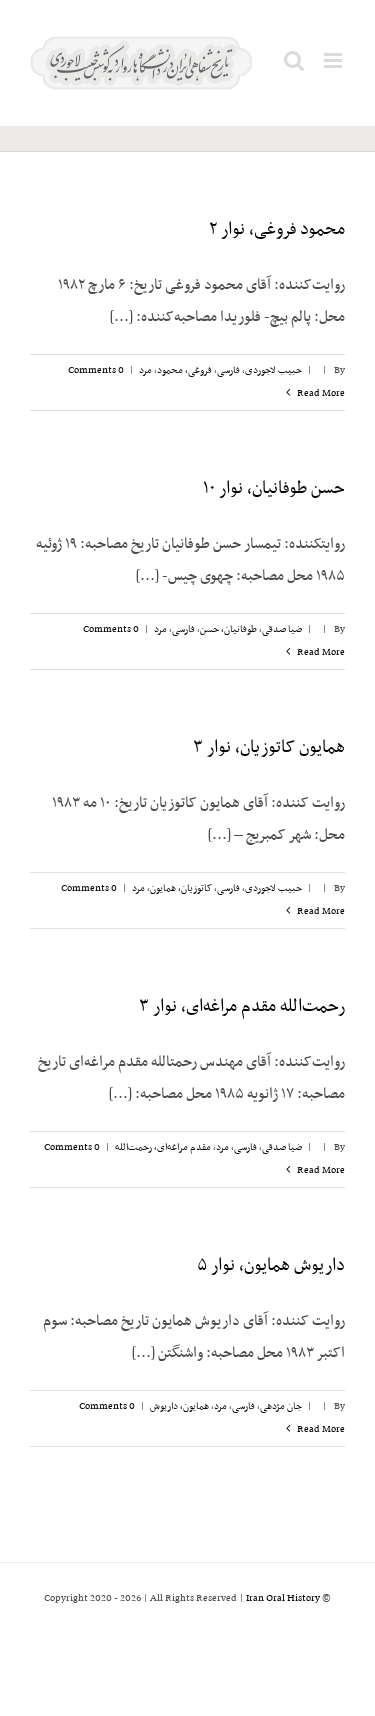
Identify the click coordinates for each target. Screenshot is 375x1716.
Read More (320, 393)
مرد (145, 370)
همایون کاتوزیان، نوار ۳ (269, 748)
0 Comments (96, 370)
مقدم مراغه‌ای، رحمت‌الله (163, 1147)
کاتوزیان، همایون (181, 888)
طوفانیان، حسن (228, 629)
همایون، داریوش (179, 1406)
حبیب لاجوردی (273, 370)
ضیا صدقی (282, 629)
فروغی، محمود (184, 370)
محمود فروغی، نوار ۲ (277, 230)
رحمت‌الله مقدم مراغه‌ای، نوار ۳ (242, 1007)
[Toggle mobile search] (294, 60)
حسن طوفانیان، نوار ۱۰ (274, 489)
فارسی (228, 370)
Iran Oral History (283, 1598)
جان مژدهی (281, 1406)
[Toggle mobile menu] (334, 60)
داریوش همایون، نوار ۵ (271, 1266)
